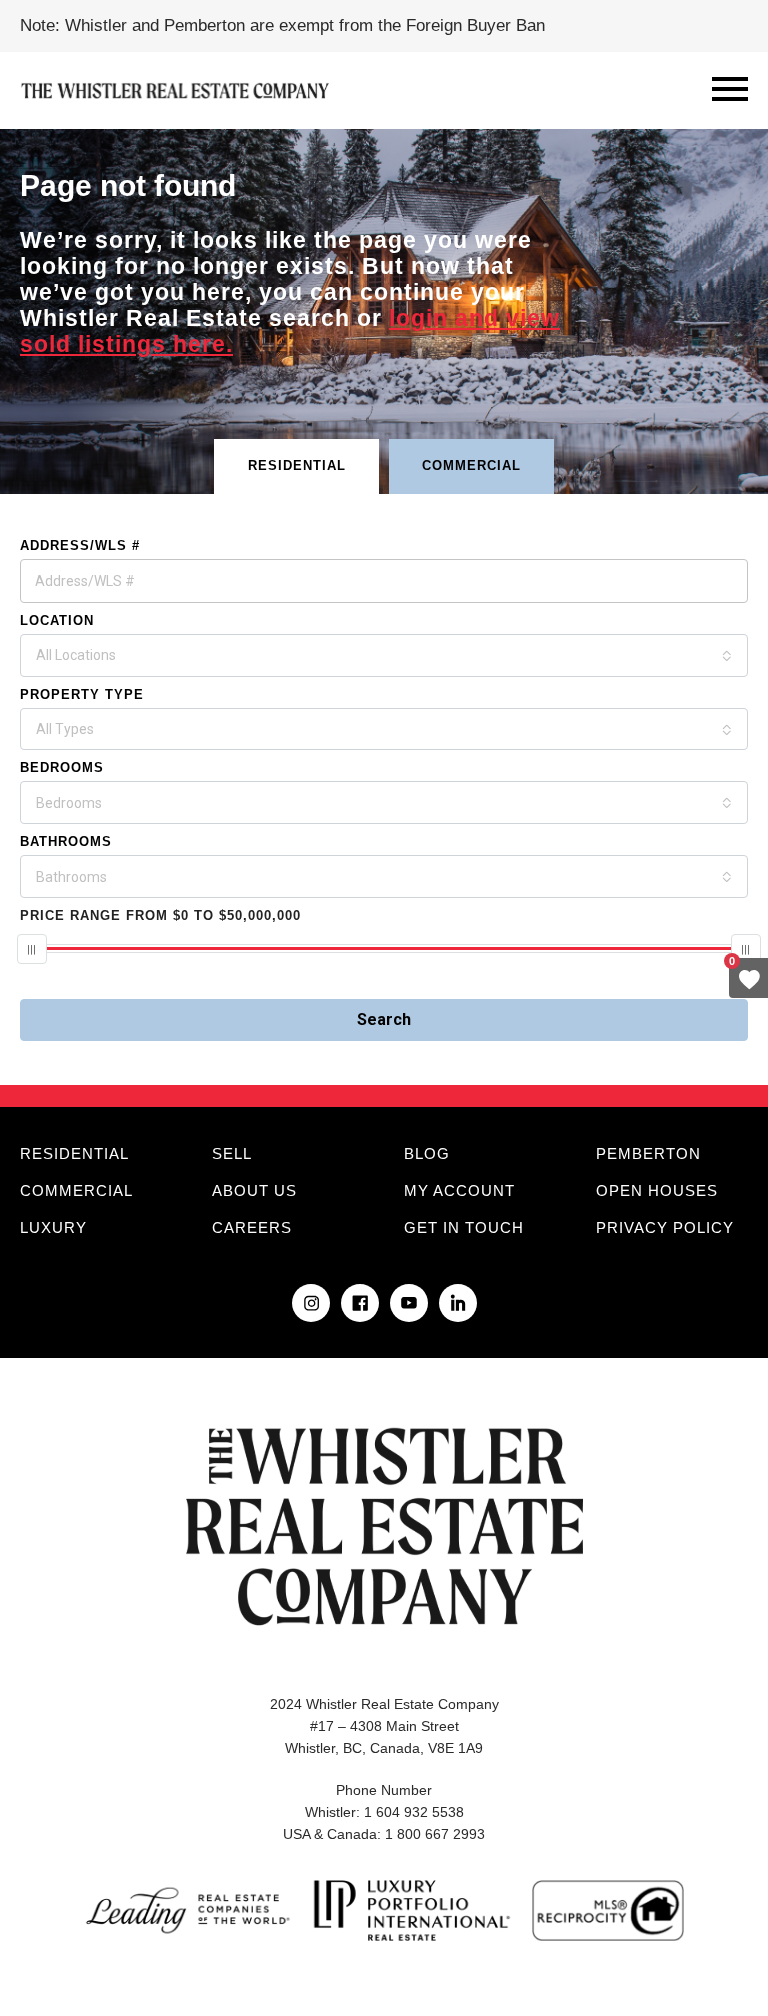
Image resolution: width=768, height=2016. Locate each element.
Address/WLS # (80, 545)
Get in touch (464, 1227)
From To (160, 915)
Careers (252, 1227)
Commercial (76, 1190)
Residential (74, 1153)
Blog (427, 1153)
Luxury (53, 1227)
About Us (254, 1190)
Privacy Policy (665, 1227)
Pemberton (648, 1153)
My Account (459, 1190)
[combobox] (384, 655)
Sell (232, 1153)
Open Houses (657, 1190)
